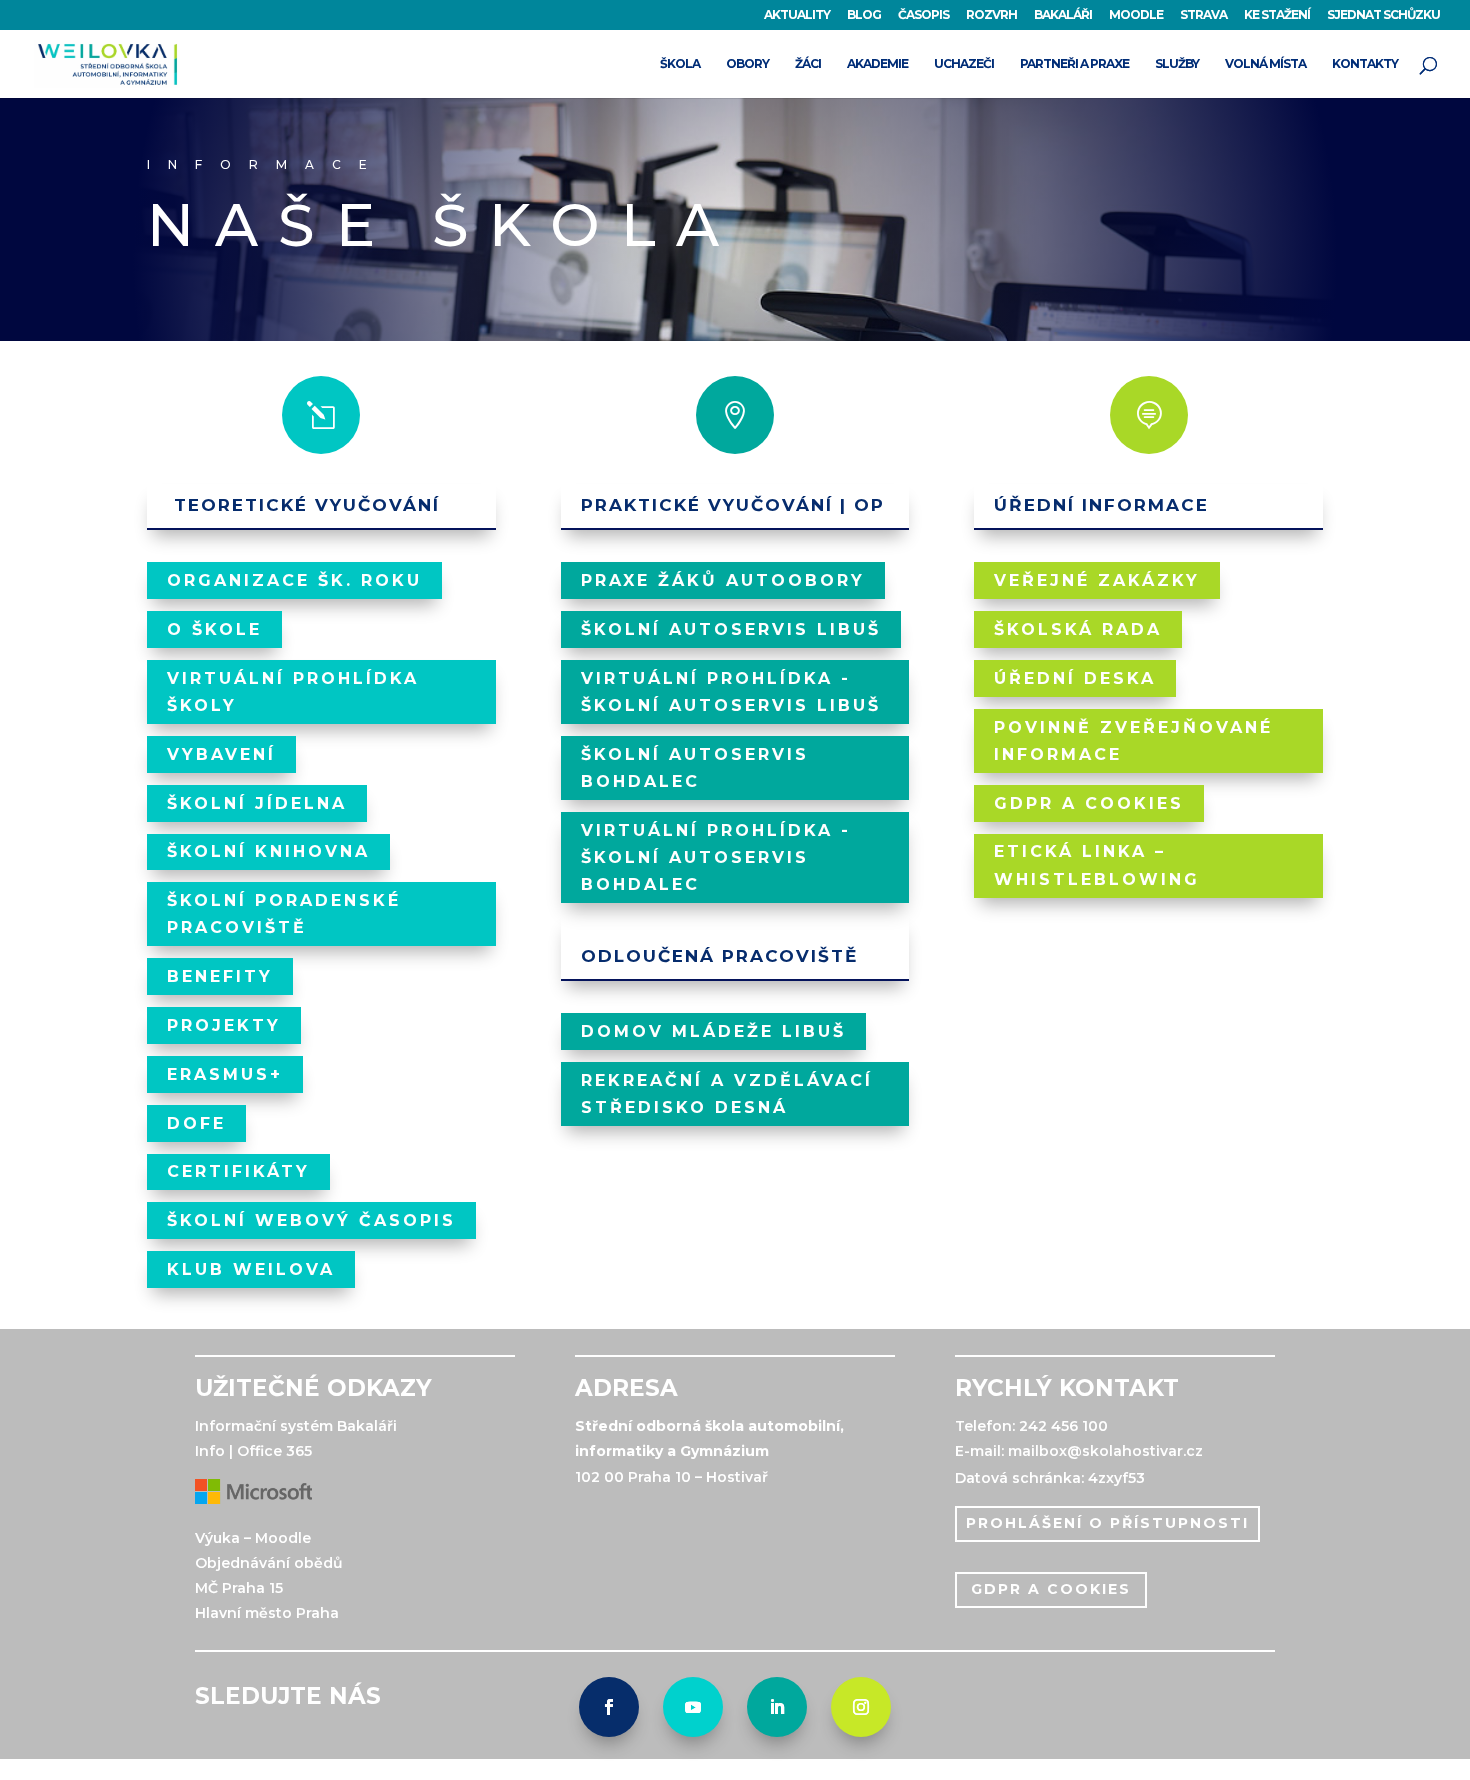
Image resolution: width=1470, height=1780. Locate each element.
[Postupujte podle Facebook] (609, 1707)
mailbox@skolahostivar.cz (1105, 1451)
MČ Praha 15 (239, 1588)
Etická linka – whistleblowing (1097, 865)
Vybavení (221, 754)
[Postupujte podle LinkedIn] (777, 1707)
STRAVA (1203, 15)
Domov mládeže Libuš (713, 1031)
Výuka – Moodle (253, 1538)
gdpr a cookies (1051, 1589)
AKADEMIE (877, 64)
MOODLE (1136, 15)
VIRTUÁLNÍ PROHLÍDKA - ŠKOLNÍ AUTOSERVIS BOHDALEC (716, 857)
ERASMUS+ (225, 1074)
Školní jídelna (257, 803)
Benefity (220, 976)
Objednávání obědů (269, 1563)
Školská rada (1078, 629)
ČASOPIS (923, 15)
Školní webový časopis (311, 1220)
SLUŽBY (1177, 64)
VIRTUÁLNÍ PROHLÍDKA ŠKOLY (293, 692)
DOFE (196, 1123)
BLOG (864, 15)
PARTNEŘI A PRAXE (1074, 64)
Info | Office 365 (253, 1451)
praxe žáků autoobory (723, 580)
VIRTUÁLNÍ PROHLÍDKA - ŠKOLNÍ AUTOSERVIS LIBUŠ (731, 692)
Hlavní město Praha (267, 1613)
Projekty (224, 1025)
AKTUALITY (797, 15)
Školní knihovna (268, 851)
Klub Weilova (251, 1269)
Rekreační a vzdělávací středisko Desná (727, 1094)
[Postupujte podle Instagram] (861, 1707)
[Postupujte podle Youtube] (693, 1707)
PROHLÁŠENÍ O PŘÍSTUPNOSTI (1107, 1523)
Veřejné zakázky (1097, 580)
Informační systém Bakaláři (296, 1426)
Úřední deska (1075, 678)
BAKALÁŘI (1063, 15)
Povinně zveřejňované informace (1133, 741)
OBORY (747, 64)
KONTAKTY (1365, 64)
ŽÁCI (808, 64)
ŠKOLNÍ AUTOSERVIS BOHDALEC (695, 768)
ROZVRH (991, 15)
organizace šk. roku (294, 580)
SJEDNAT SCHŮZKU (1383, 15)
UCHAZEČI (964, 64)
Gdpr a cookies (1089, 803)
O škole (214, 629)
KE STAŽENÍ (1277, 15)
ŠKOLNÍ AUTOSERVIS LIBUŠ (731, 629)
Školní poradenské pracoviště (284, 914)
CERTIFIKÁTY (238, 1171)
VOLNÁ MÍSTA (1265, 64)
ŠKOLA (680, 64)
